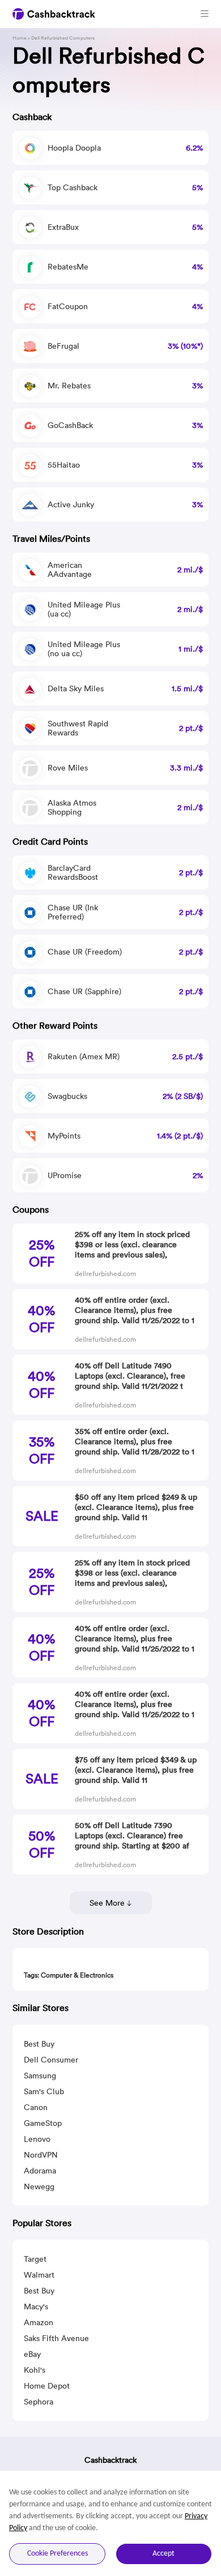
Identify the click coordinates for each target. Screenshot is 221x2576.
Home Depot (47, 2386)
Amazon (39, 2322)
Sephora (39, 2402)
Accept (163, 2554)
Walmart (39, 2275)
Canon (36, 2107)
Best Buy (39, 2044)
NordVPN (41, 2155)
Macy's (36, 2307)
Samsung (40, 2076)
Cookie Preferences (58, 2554)
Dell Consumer (51, 2060)
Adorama (40, 2171)
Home (20, 38)
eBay (32, 2354)
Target (35, 2259)
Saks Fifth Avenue (56, 2338)
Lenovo (37, 2139)
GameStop (43, 2123)
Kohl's (35, 2370)
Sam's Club (44, 2091)
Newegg (39, 2186)
